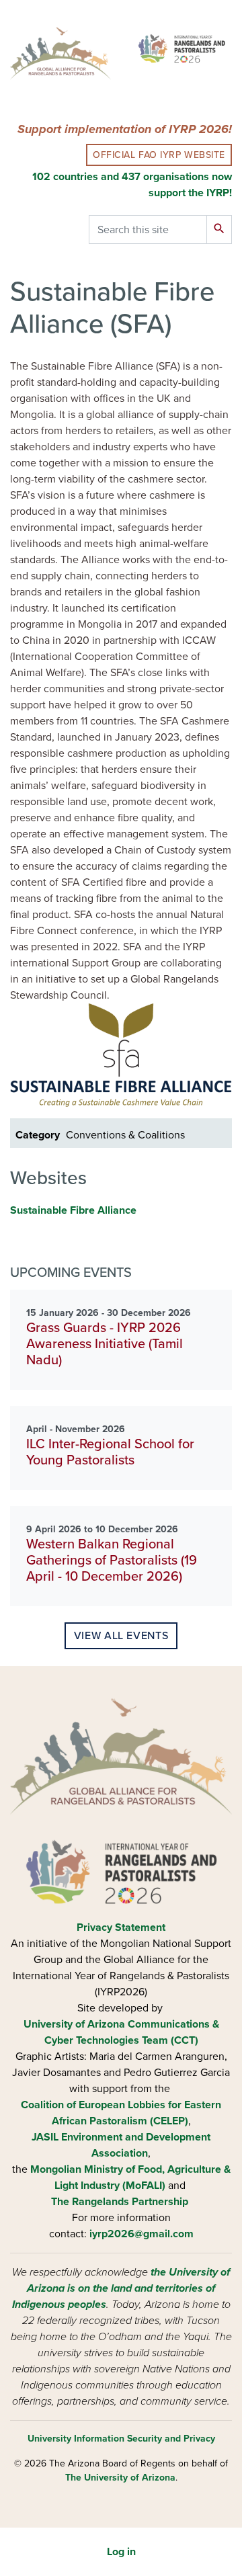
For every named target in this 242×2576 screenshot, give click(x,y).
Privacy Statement (121, 1927)
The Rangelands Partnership (120, 2202)
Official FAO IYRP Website (159, 155)
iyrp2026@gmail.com (142, 2234)
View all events (121, 1636)
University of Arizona (74, 2024)
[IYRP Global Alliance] (182, 48)
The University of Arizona (120, 2478)
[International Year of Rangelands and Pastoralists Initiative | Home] (61, 55)
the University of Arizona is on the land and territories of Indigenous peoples (121, 2288)
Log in (121, 2552)
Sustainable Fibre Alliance (73, 1210)
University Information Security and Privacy (121, 2439)
